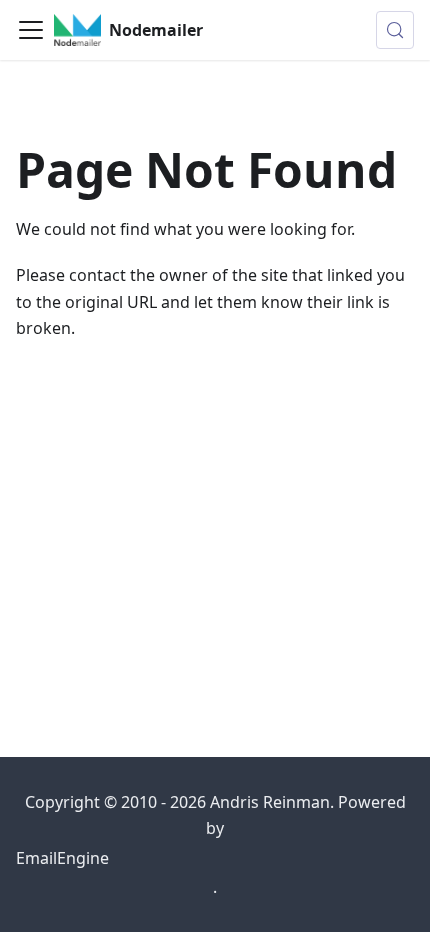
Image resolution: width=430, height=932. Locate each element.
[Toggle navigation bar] (31, 30)
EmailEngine (62, 858)
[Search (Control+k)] (395, 30)
